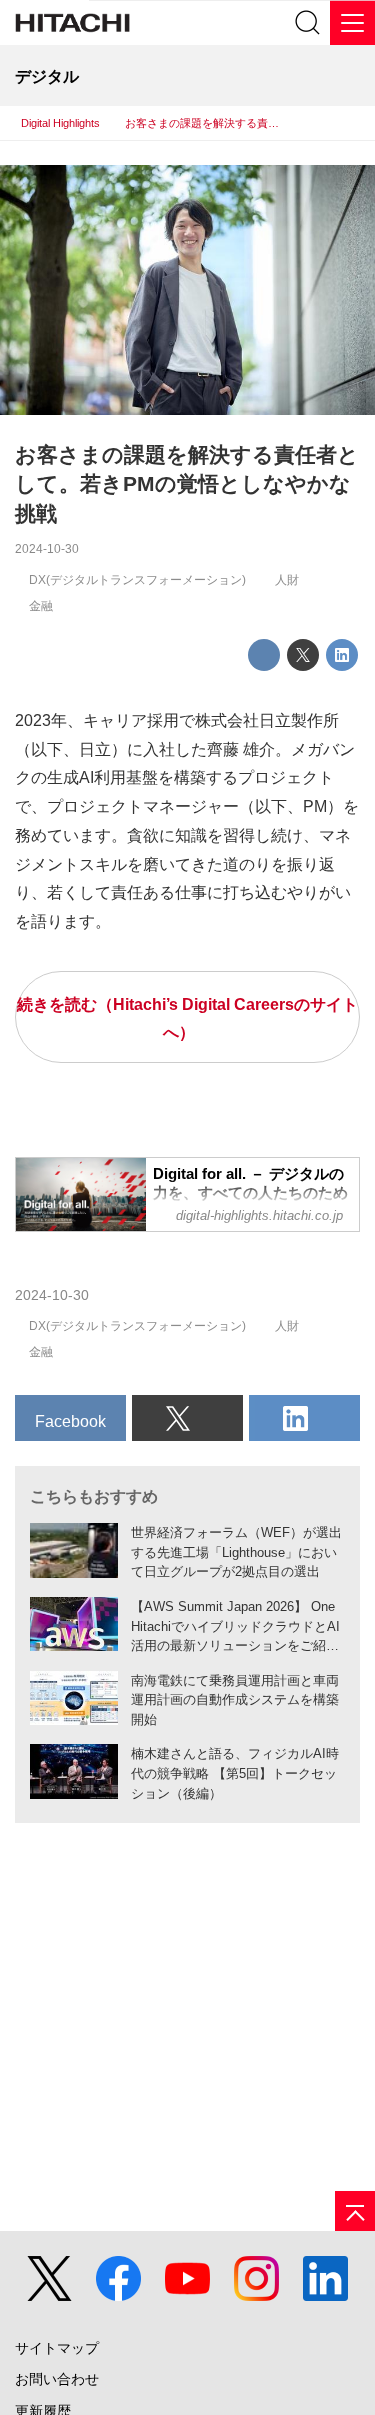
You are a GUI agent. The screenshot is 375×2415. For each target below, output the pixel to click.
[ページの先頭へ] (355, 2211)
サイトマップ (57, 2348)
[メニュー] (352, 22)
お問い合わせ (57, 2379)
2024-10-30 (47, 549)
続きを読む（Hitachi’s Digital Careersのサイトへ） (187, 1018)
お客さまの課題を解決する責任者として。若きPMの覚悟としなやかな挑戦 (187, 484)
